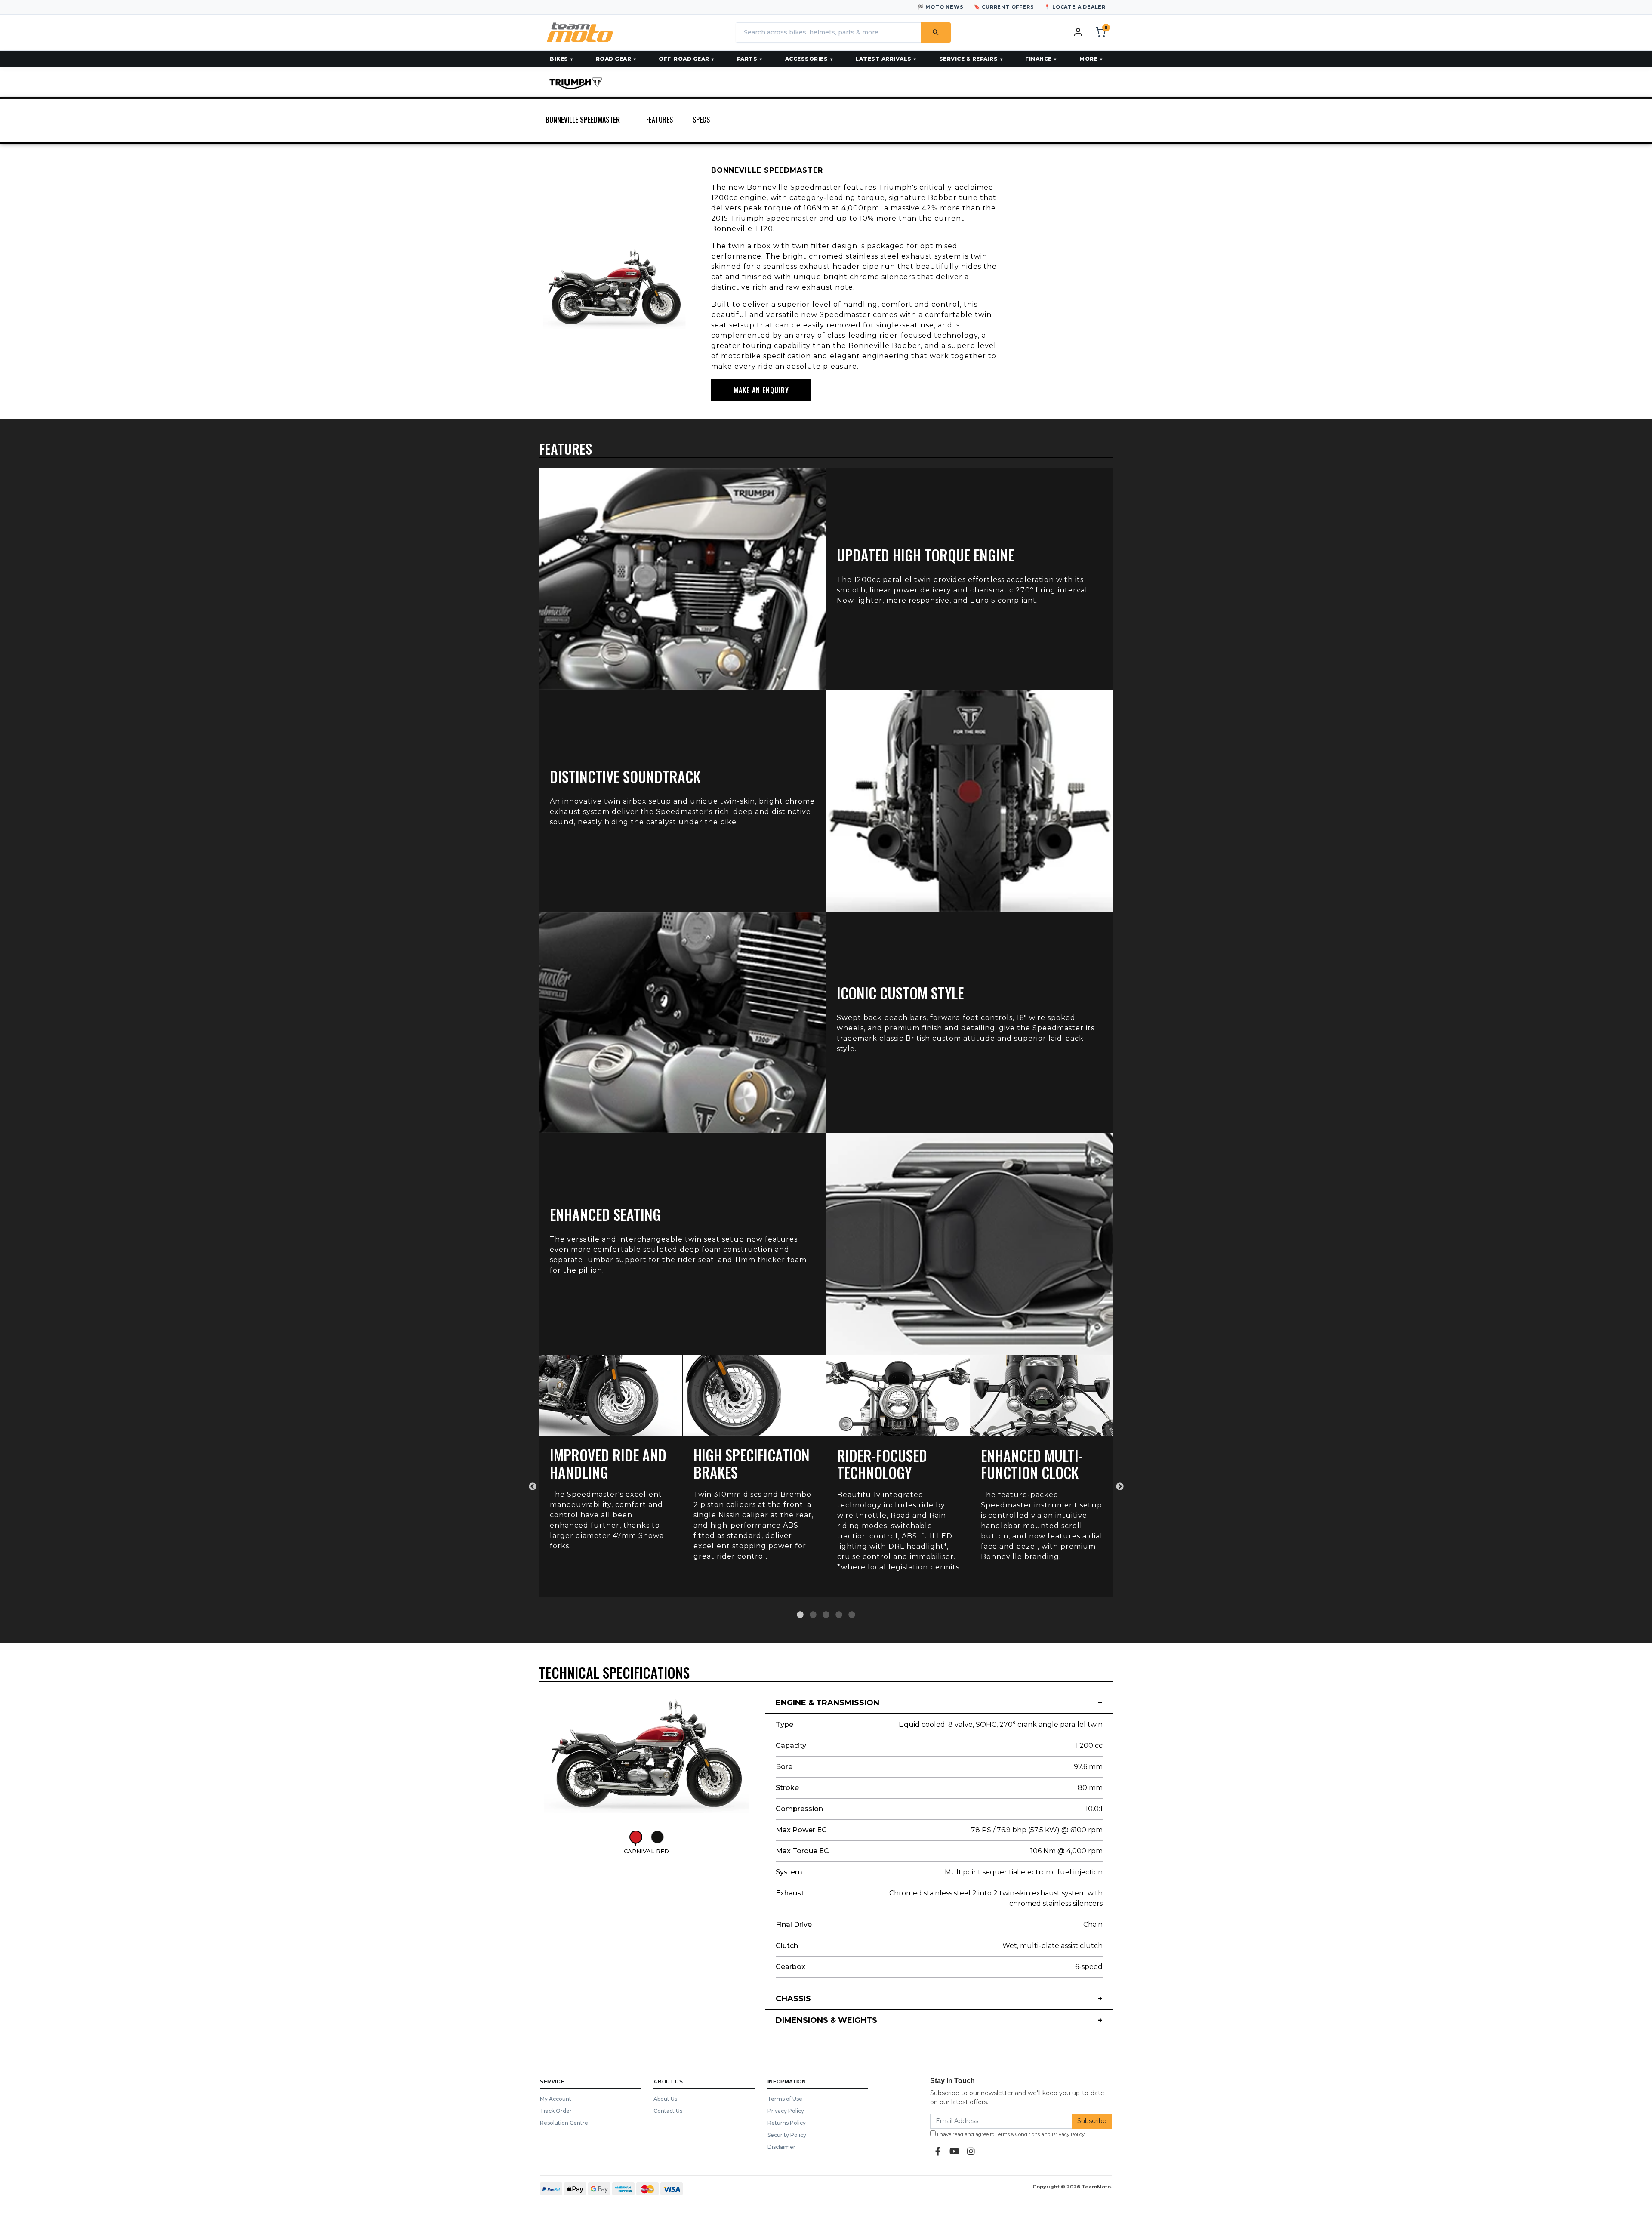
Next (1120, 1487)
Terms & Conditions (1018, 2134)
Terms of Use (785, 2099)
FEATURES (660, 120)
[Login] (1078, 32)
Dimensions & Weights (826, 2020)
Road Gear (614, 59)
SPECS (701, 120)
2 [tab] (813, 1615)
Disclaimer (781, 2147)
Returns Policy (787, 2123)
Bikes (559, 59)
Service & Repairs (969, 59)
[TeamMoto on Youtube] (955, 2151)
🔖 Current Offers (1004, 7)
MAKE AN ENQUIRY (761, 390)
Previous (533, 1487)
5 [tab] (852, 1615)
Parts (747, 59)
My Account (556, 2099)
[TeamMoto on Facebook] (938, 2151)
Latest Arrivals (883, 59)
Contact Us (668, 2111)
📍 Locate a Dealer (1075, 7)
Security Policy (787, 2135)
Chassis (793, 1999)
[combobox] (828, 32)
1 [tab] (800, 1615)
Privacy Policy (786, 2111)
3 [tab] (826, 1615)
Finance (1039, 59)
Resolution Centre (564, 2123)
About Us (665, 2099)
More (1088, 59)
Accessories (807, 59)
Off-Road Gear (684, 59)
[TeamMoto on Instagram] (971, 2151)
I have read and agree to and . (1011, 2134)
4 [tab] (839, 1615)
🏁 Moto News (941, 7)
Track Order (556, 2111)
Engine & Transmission (828, 1703)
